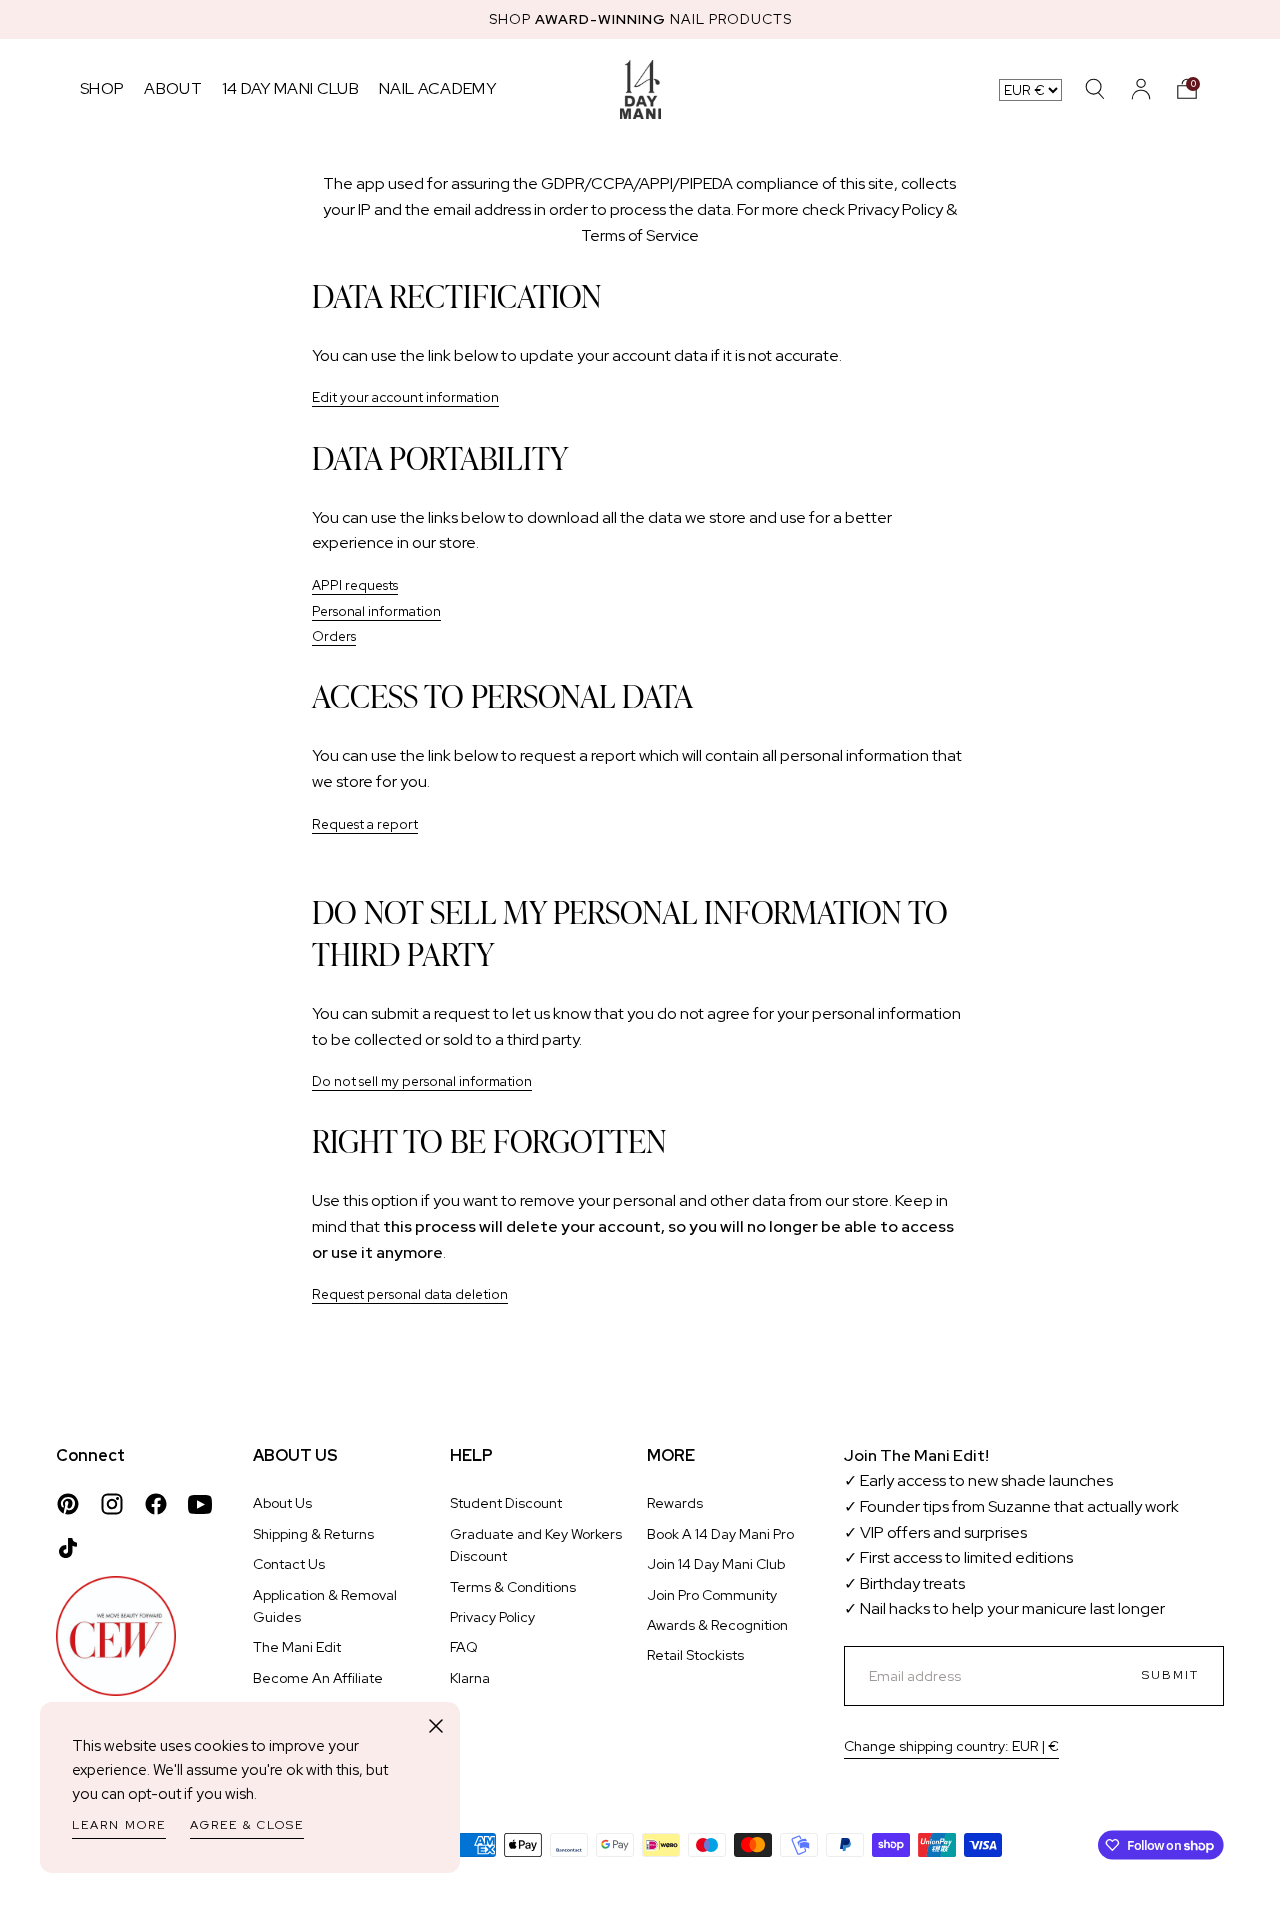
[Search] (1095, 89)
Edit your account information (405, 397)
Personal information (376, 611)
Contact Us (289, 1564)
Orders (334, 636)
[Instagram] (112, 1504)
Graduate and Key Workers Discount (536, 1545)
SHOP (102, 88)
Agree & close (247, 1825)
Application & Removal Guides (325, 1606)
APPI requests (355, 585)
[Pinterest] (68, 1504)
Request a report (365, 824)
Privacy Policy (492, 1617)
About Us (282, 1503)
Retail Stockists (695, 1655)
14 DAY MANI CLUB (290, 88)
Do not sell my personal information (422, 1081)
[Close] (436, 1726)
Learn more (119, 1825)
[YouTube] (200, 1504)
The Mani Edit (297, 1647)
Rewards (675, 1503)
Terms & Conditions (513, 1587)
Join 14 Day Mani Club (716, 1564)
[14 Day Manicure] (640, 89)
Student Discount (506, 1503)
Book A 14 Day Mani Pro (720, 1534)
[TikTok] (68, 1548)
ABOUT (173, 88)
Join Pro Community (712, 1595)
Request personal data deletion (410, 1294)
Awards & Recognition (717, 1625)
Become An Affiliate (318, 1678)
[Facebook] (156, 1504)
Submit (1170, 1675)
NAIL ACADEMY (437, 88)
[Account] (1141, 89)
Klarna (470, 1678)
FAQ (464, 1647)
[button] (1187, 89)
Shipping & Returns (313, 1534)
